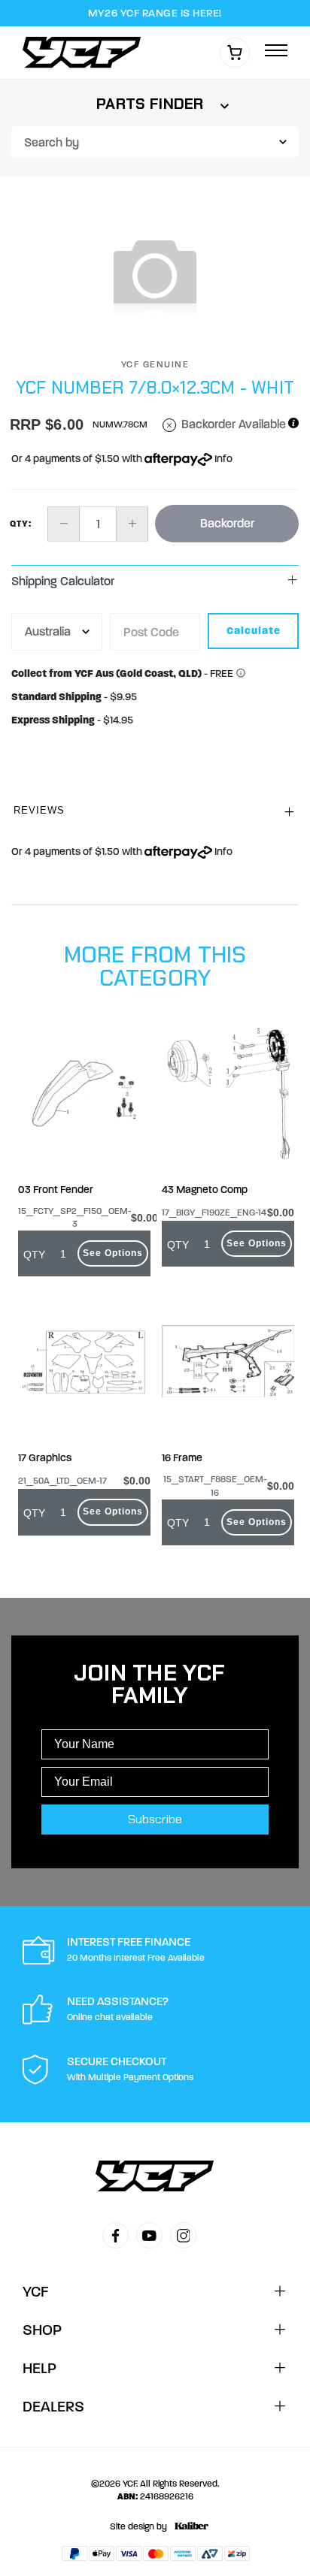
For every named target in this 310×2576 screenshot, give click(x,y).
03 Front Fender (56, 1190)
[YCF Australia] (86, 52)
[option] (155, 274)
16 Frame (182, 1458)
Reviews (39, 810)
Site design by (138, 2526)
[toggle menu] (276, 51)
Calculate (254, 631)
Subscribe (155, 1819)
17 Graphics (45, 1458)
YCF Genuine (155, 364)
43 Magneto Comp (205, 1190)
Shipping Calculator (63, 581)
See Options (113, 1253)
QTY (34, 1255)
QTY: (21, 524)
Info (222, 459)
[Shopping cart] (235, 53)
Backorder (227, 523)
